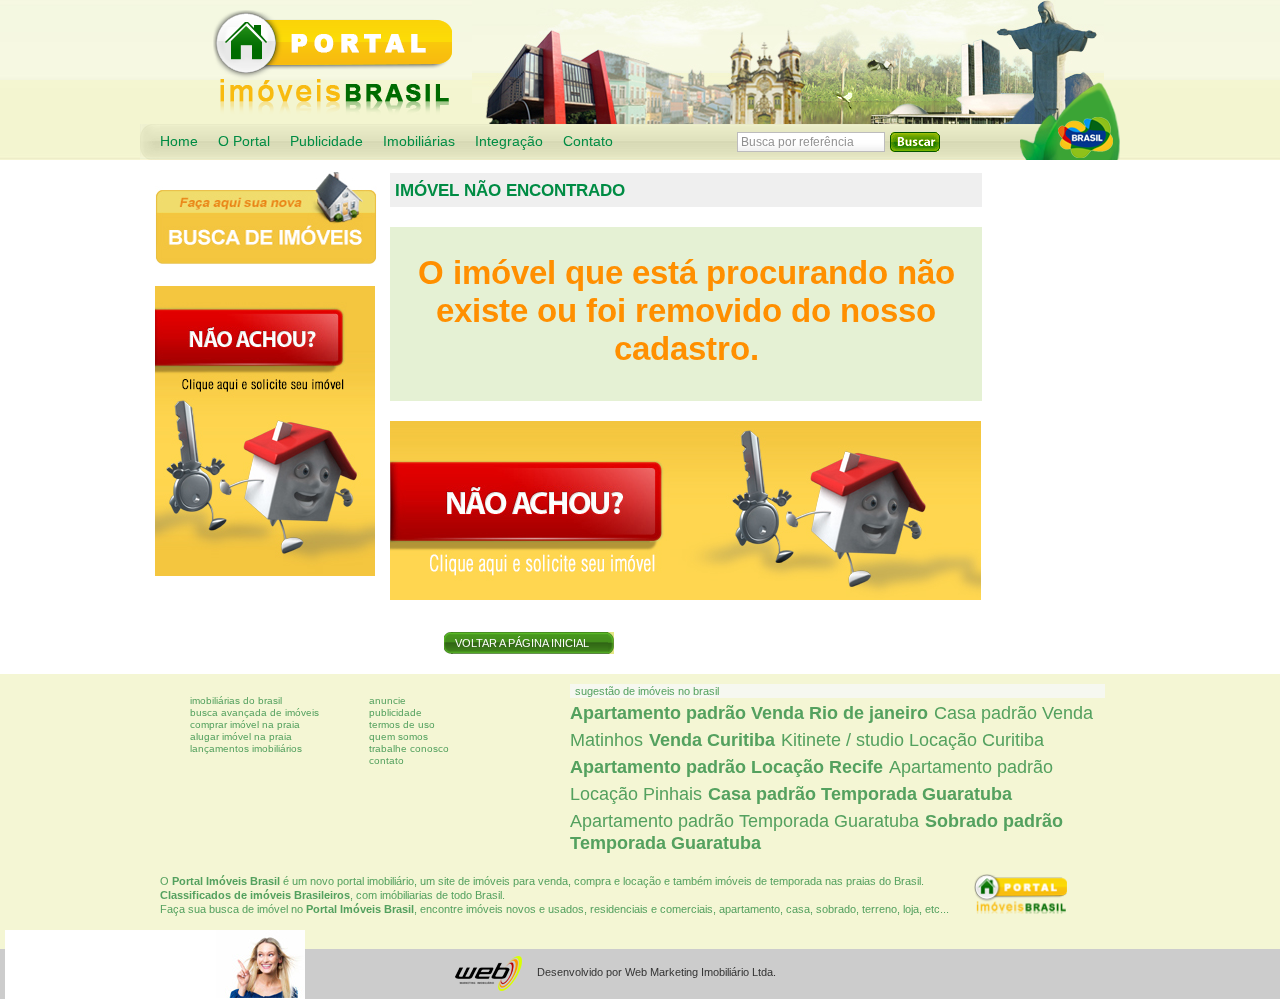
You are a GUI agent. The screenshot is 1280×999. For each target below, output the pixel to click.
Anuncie (387, 700)
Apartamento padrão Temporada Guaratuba (744, 821)
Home (179, 141)
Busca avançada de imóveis (254, 712)
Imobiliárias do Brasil (236, 700)
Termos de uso (402, 724)
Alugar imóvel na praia (241, 736)
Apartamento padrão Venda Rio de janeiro (749, 713)
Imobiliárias (419, 141)
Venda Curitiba (712, 740)
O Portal (244, 141)
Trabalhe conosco (409, 748)
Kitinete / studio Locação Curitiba (912, 740)
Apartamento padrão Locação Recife (726, 767)
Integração (509, 141)
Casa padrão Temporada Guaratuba (860, 794)
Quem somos (398, 736)
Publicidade (326, 141)
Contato (588, 141)
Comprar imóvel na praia (245, 724)
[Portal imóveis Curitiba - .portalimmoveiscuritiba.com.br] (1070, 121)
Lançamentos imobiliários (246, 748)
